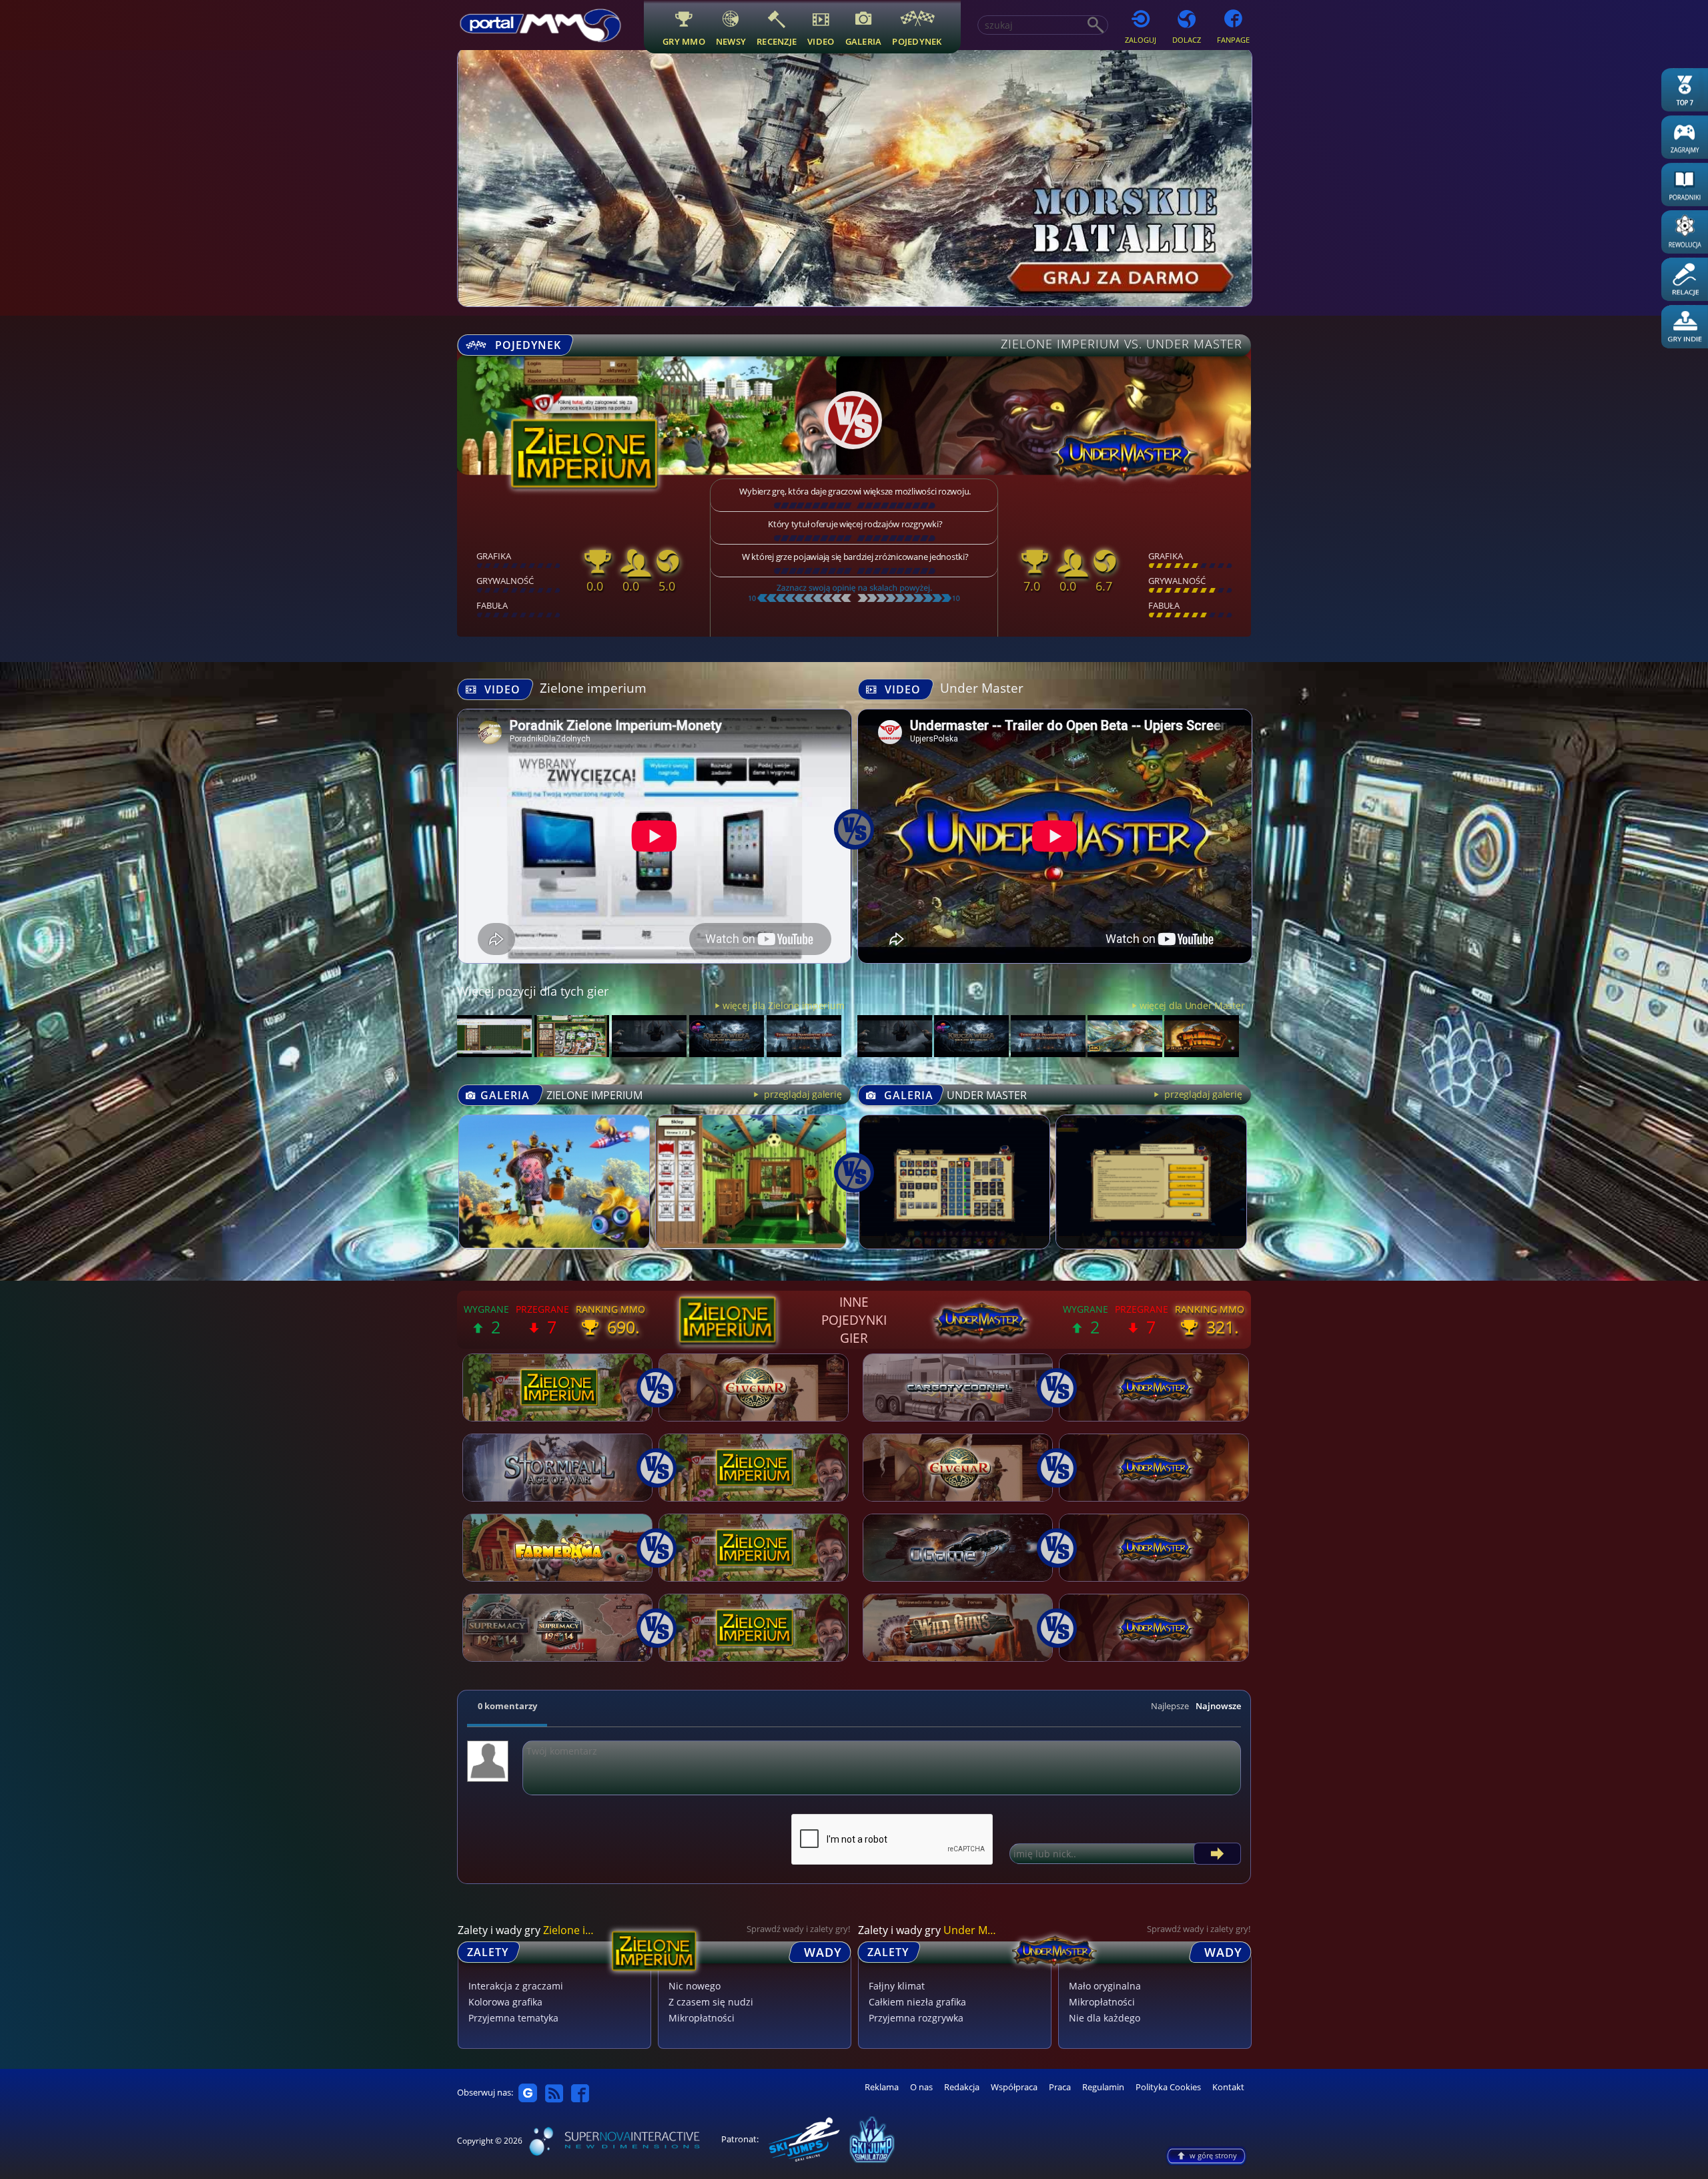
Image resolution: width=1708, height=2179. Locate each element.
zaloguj (1141, 40)
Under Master (982, 688)
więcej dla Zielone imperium (783, 1005)
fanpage (1233, 40)
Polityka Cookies (1168, 2087)
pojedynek (917, 41)
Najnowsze (1218, 1706)
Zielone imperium (593, 688)
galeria (864, 41)
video (821, 41)
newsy (731, 41)
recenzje (777, 41)
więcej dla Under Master (1192, 1005)
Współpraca (1014, 2087)
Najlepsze (1170, 1706)
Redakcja (962, 2087)
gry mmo (684, 41)
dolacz (1187, 40)
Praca (1060, 2087)
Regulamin (1103, 2087)
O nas (921, 2087)
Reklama (882, 2087)
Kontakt (1228, 2087)
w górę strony (1213, 2155)
